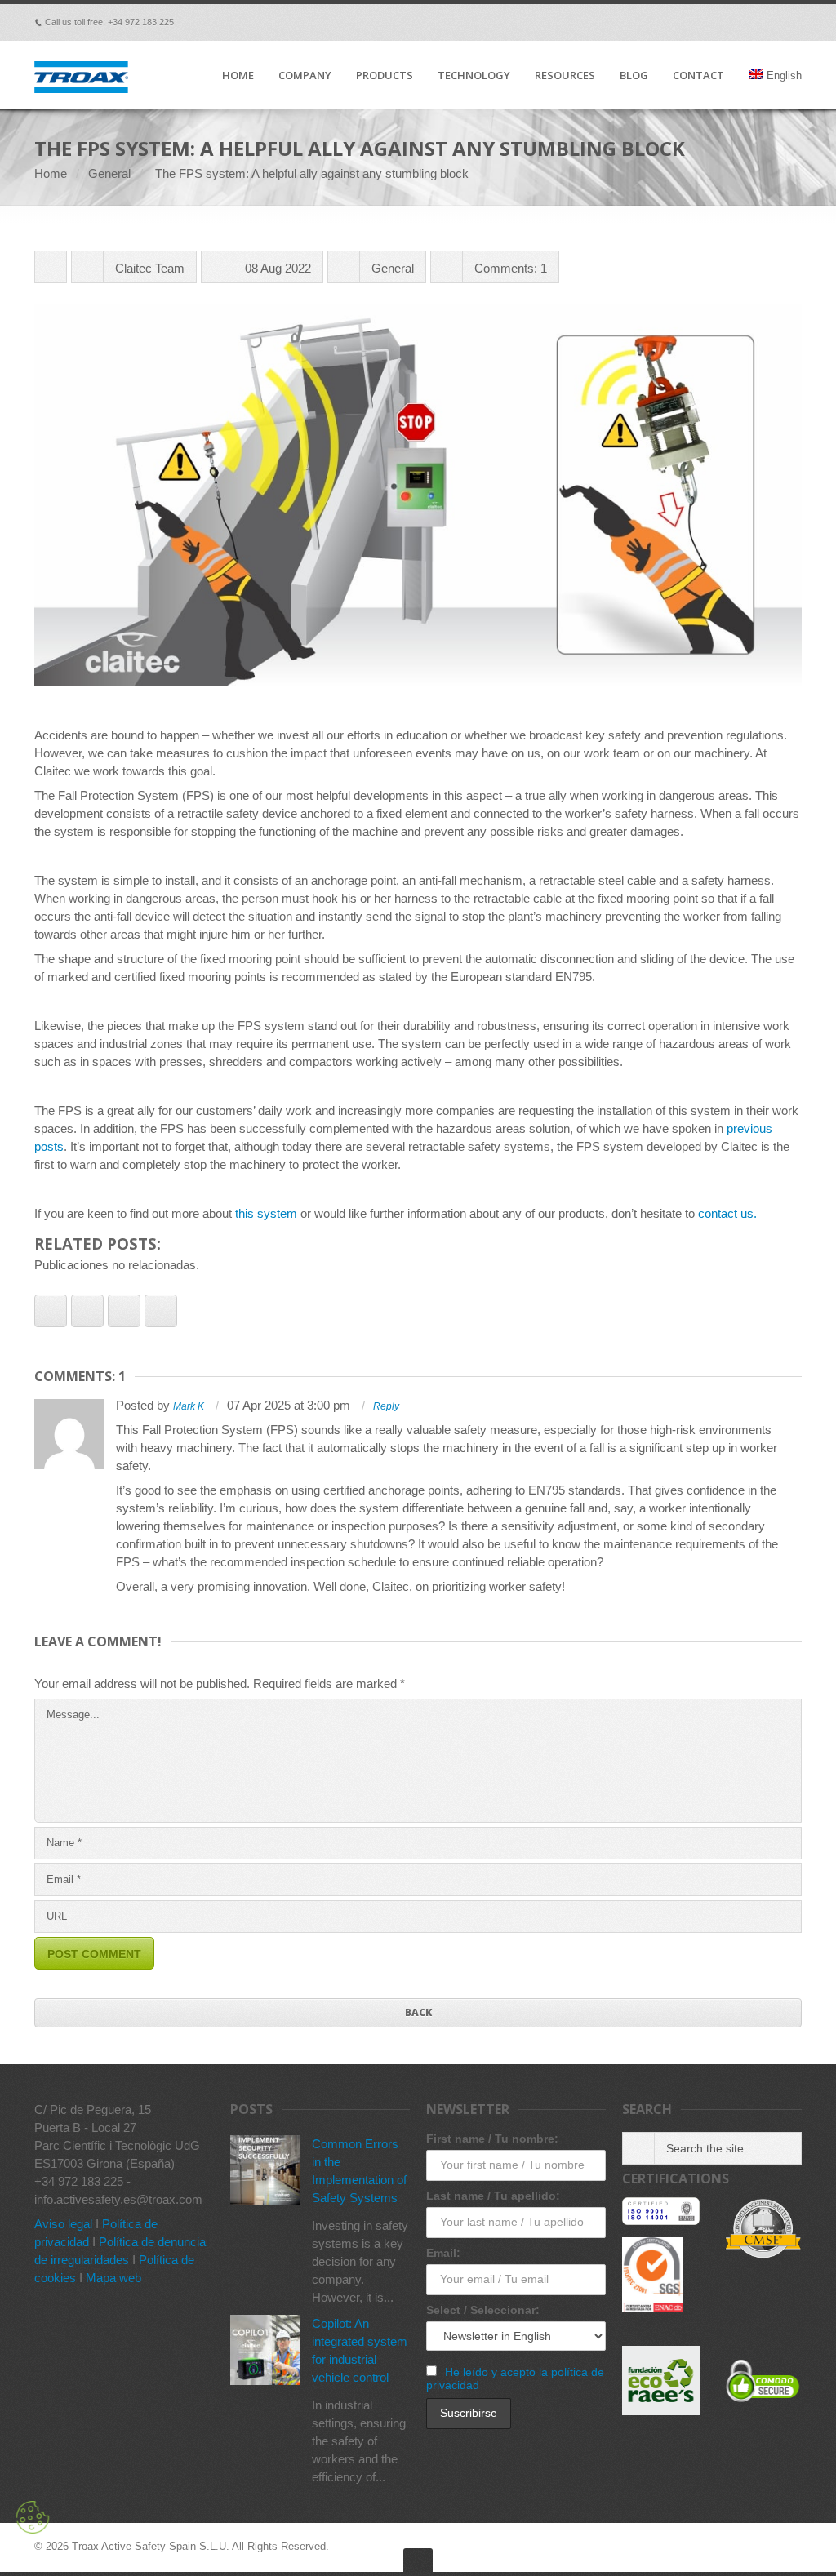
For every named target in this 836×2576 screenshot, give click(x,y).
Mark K (189, 1406)
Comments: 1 (511, 268)
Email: (443, 2253)
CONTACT (698, 76)
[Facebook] (656, 22)
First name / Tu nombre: (492, 2139)
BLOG (634, 76)
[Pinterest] (725, 22)
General (109, 173)
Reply (386, 1406)
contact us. (727, 1213)
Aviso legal (63, 2224)
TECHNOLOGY (474, 76)
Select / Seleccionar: (483, 2310)
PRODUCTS (385, 76)
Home (51, 173)
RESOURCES (565, 76)
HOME (238, 76)
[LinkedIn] (748, 22)
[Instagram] (794, 22)
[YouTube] (771, 22)
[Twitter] (702, 22)
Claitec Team (150, 268)
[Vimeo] (679, 22)
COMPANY (305, 76)
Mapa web (113, 2278)
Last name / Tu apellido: (493, 2196)
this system (266, 1213)
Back (418, 2012)
